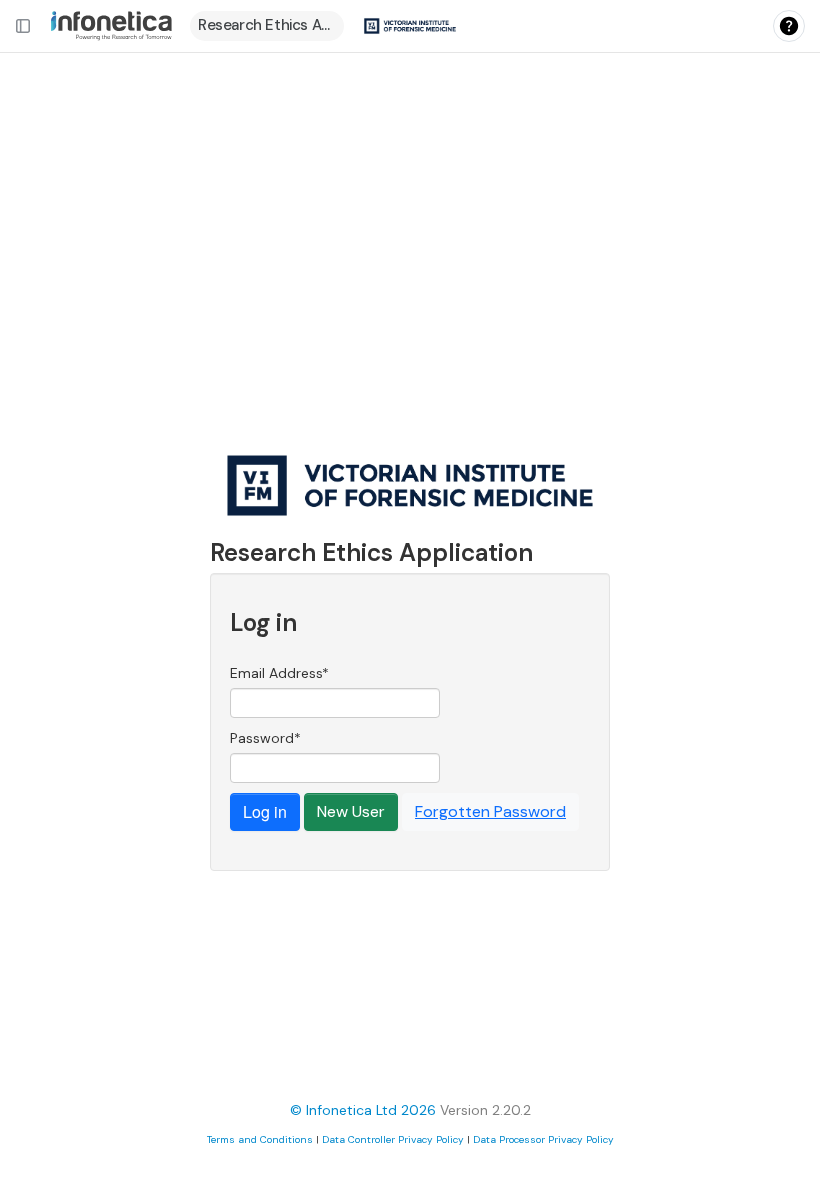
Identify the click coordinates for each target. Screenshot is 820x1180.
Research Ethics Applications (271, 25)
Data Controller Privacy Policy (393, 1139)
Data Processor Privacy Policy (543, 1139)
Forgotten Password (490, 811)
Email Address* (279, 673)
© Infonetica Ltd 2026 (363, 1110)
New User (351, 811)
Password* (265, 738)
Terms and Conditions (260, 1139)
